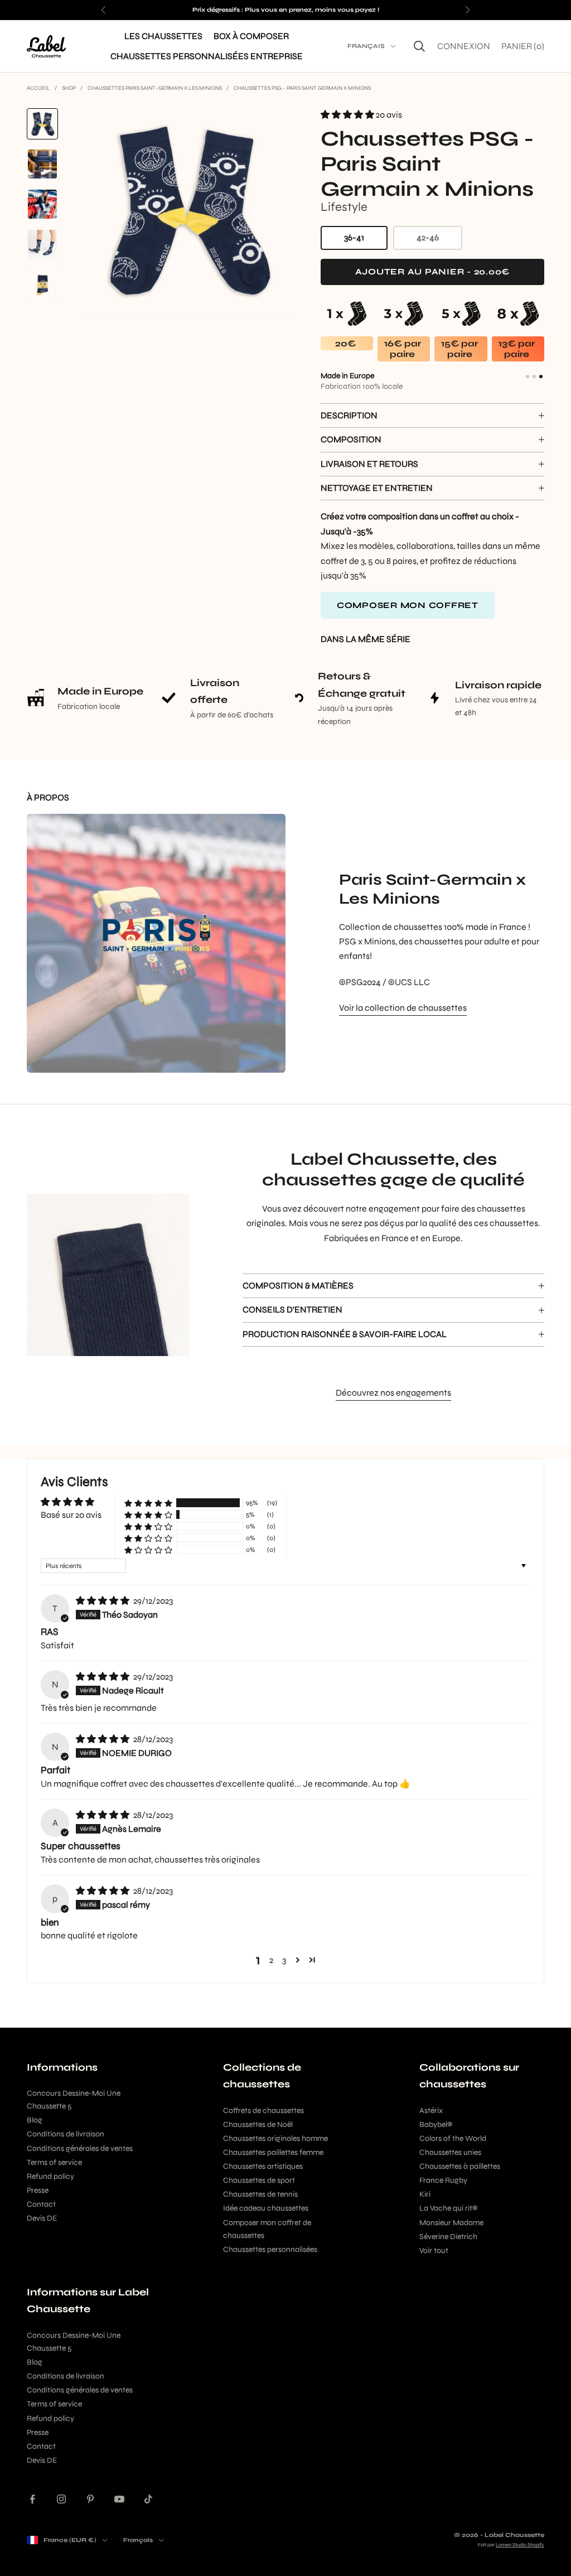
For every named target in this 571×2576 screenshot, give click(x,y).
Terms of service (54, 2162)
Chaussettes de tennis (260, 2194)
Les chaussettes (163, 36)
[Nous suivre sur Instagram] (61, 2499)
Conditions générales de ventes (80, 2148)
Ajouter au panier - (450, 271)
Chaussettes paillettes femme (273, 2152)
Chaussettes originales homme (275, 2138)
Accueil (38, 88)
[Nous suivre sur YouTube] (119, 2499)
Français (366, 46)
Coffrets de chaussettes (263, 2111)
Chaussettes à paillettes (460, 2166)
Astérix (431, 2111)
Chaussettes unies (450, 2152)
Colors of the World (453, 2138)
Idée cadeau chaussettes (266, 2208)
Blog (35, 2120)
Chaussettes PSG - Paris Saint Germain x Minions (302, 88)
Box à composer (251, 36)
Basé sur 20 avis (71, 1515)
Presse (38, 2190)
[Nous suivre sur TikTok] (148, 2499)
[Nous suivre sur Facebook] (32, 2499)
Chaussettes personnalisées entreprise (207, 56)
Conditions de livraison (66, 2134)
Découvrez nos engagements (393, 1393)
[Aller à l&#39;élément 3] (42, 204)
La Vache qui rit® (448, 2208)
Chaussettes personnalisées (270, 2249)
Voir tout (434, 2251)
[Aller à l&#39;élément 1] (42, 124)
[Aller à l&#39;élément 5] (42, 284)
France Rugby (443, 2180)
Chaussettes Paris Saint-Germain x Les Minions (155, 88)
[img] (103, 1601)
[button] (348, 115)
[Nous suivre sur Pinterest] (90, 2499)
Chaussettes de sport (259, 2180)
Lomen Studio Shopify (520, 2545)
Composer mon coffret (408, 605)
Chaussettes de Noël (258, 2124)
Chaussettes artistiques (263, 2166)
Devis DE (42, 2218)
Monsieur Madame (451, 2223)
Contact (41, 2204)
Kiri (425, 2194)
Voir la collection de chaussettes (403, 1008)
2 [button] (271, 1960)
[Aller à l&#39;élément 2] (42, 164)
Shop (69, 88)
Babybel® (436, 2124)
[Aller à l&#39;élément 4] (42, 244)
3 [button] (284, 1960)
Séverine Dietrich (448, 2237)
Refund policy (50, 2176)
